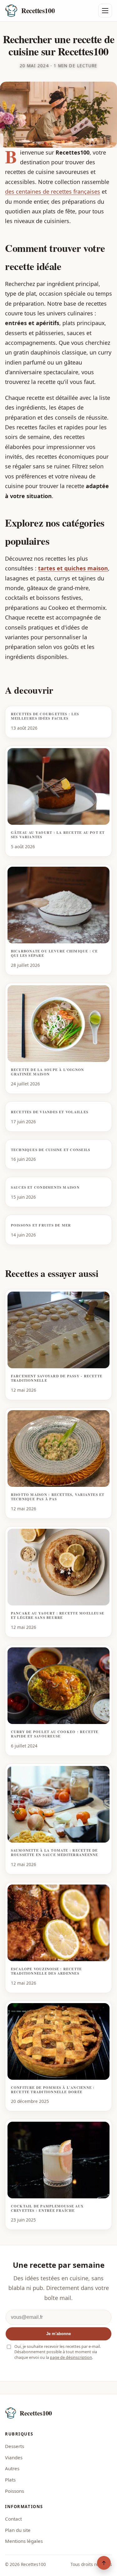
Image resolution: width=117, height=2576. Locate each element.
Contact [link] (13, 2519)
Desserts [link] (15, 2446)
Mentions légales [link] (24, 2541)
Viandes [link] (14, 2457)
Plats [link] (10, 2480)
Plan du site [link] (18, 2530)
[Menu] (105, 11)
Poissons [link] (15, 2491)
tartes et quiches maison (73, 568)
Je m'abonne (58, 2334)
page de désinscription (71, 2357)
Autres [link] (12, 2468)
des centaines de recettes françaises (53, 191)
